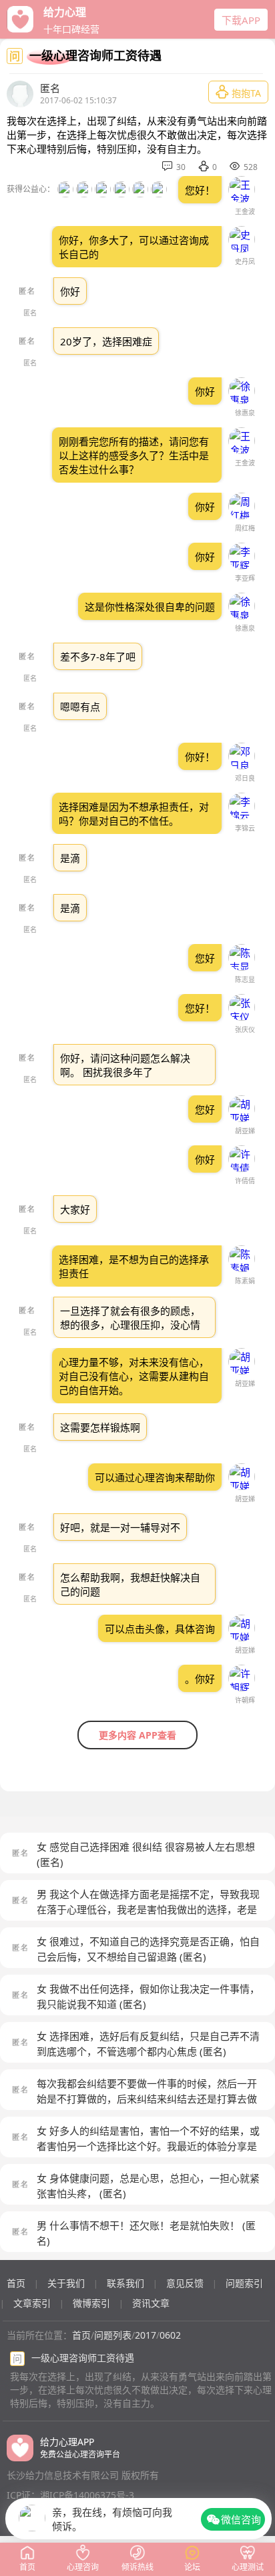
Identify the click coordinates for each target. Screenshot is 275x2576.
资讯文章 (151, 2303)
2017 (146, 2335)
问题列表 (113, 2335)
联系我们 (125, 2283)
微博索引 (91, 2303)
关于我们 (66, 2283)
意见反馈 (185, 2283)
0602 (170, 2335)
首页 (16, 2283)
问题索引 (244, 2283)
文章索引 (32, 2303)
